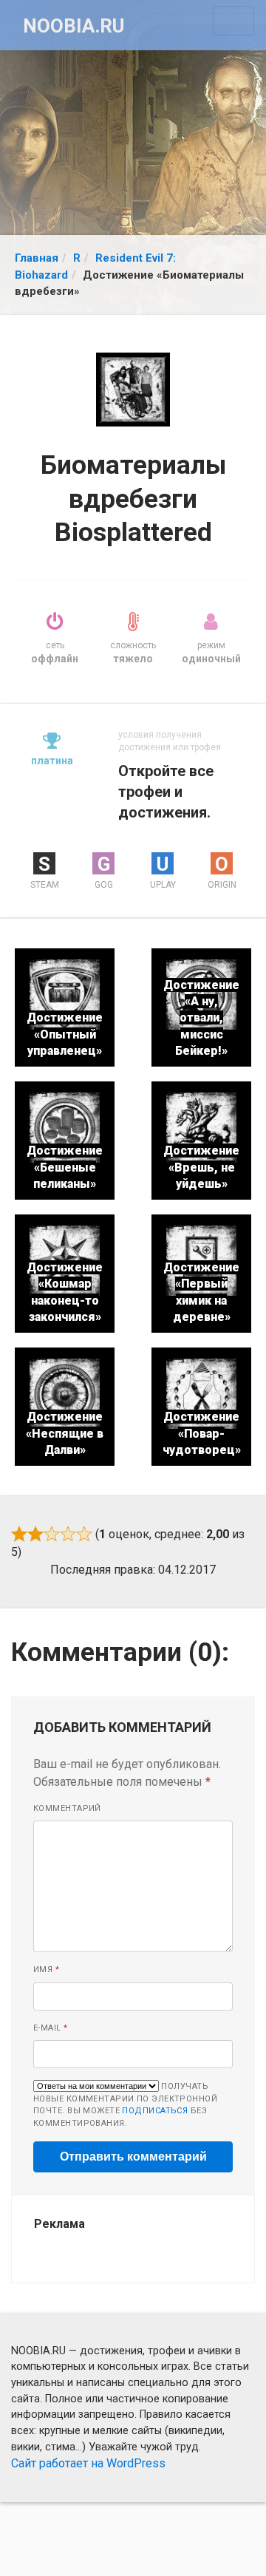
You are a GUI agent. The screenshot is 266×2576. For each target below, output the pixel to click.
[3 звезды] (52, 1534)
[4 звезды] (68, 1534)
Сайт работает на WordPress (88, 2463)
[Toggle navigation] (233, 21)
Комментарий (67, 1808)
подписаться (155, 2111)
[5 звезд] (84, 1534)
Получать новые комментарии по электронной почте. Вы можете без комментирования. (125, 2105)
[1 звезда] (19, 1534)
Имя (46, 1970)
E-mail (51, 2028)
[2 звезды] (35, 1534)
